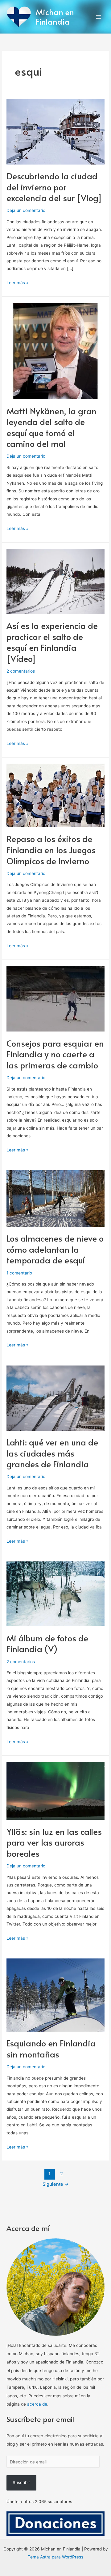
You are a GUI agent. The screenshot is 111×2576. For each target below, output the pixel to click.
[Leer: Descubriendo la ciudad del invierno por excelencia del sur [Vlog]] (55, 131)
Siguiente (56, 2184)
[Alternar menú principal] (99, 17)
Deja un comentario (26, 210)
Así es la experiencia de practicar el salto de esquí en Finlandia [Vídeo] (52, 642)
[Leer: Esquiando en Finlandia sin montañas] (55, 1995)
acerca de (37, 2404)
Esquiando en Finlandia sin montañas (51, 2049)
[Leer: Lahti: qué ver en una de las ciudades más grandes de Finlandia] (55, 1397)
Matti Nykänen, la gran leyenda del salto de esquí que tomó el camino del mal (51, 427)
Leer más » (17, 282)
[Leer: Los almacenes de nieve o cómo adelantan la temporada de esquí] (55, 1198)
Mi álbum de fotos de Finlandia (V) (47, 1644)
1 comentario (19, 1273)
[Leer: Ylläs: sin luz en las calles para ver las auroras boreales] (55, 1791)
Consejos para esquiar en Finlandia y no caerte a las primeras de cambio (55, 1054)
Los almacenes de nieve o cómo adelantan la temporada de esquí (55, 1249)
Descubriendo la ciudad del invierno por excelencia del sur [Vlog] (54, 187)
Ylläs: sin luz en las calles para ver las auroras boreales (54, 1842)
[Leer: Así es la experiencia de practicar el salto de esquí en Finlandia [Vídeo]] (55, 581)
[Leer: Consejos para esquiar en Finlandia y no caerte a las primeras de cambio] (55, 998)
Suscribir (21, 2483)
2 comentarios (21, 671)
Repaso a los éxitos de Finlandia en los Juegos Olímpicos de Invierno (51, 850)
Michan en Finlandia (55, 17)
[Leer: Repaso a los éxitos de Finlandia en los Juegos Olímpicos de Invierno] (55, 795)
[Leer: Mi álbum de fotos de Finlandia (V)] (55, 1593)
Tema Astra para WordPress (55, 2557)
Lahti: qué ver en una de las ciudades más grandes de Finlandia (52, 1453)
